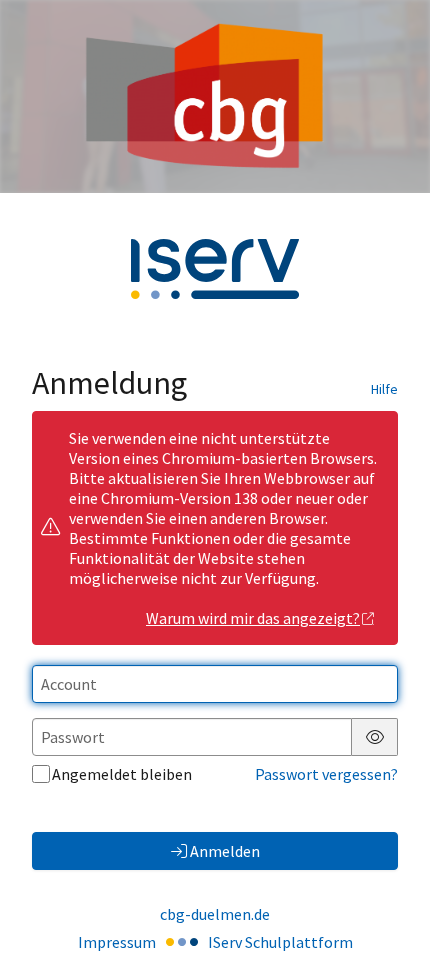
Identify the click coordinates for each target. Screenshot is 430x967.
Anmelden (225, 851)
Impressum (117, 942)
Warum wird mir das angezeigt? (253, 618)
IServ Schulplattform (280, 942)
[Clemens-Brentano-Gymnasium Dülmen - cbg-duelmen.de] (215, 96)
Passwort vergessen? (326, 774)
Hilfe (384, 389)
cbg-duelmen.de (215, 914)
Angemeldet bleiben (122, 774)
